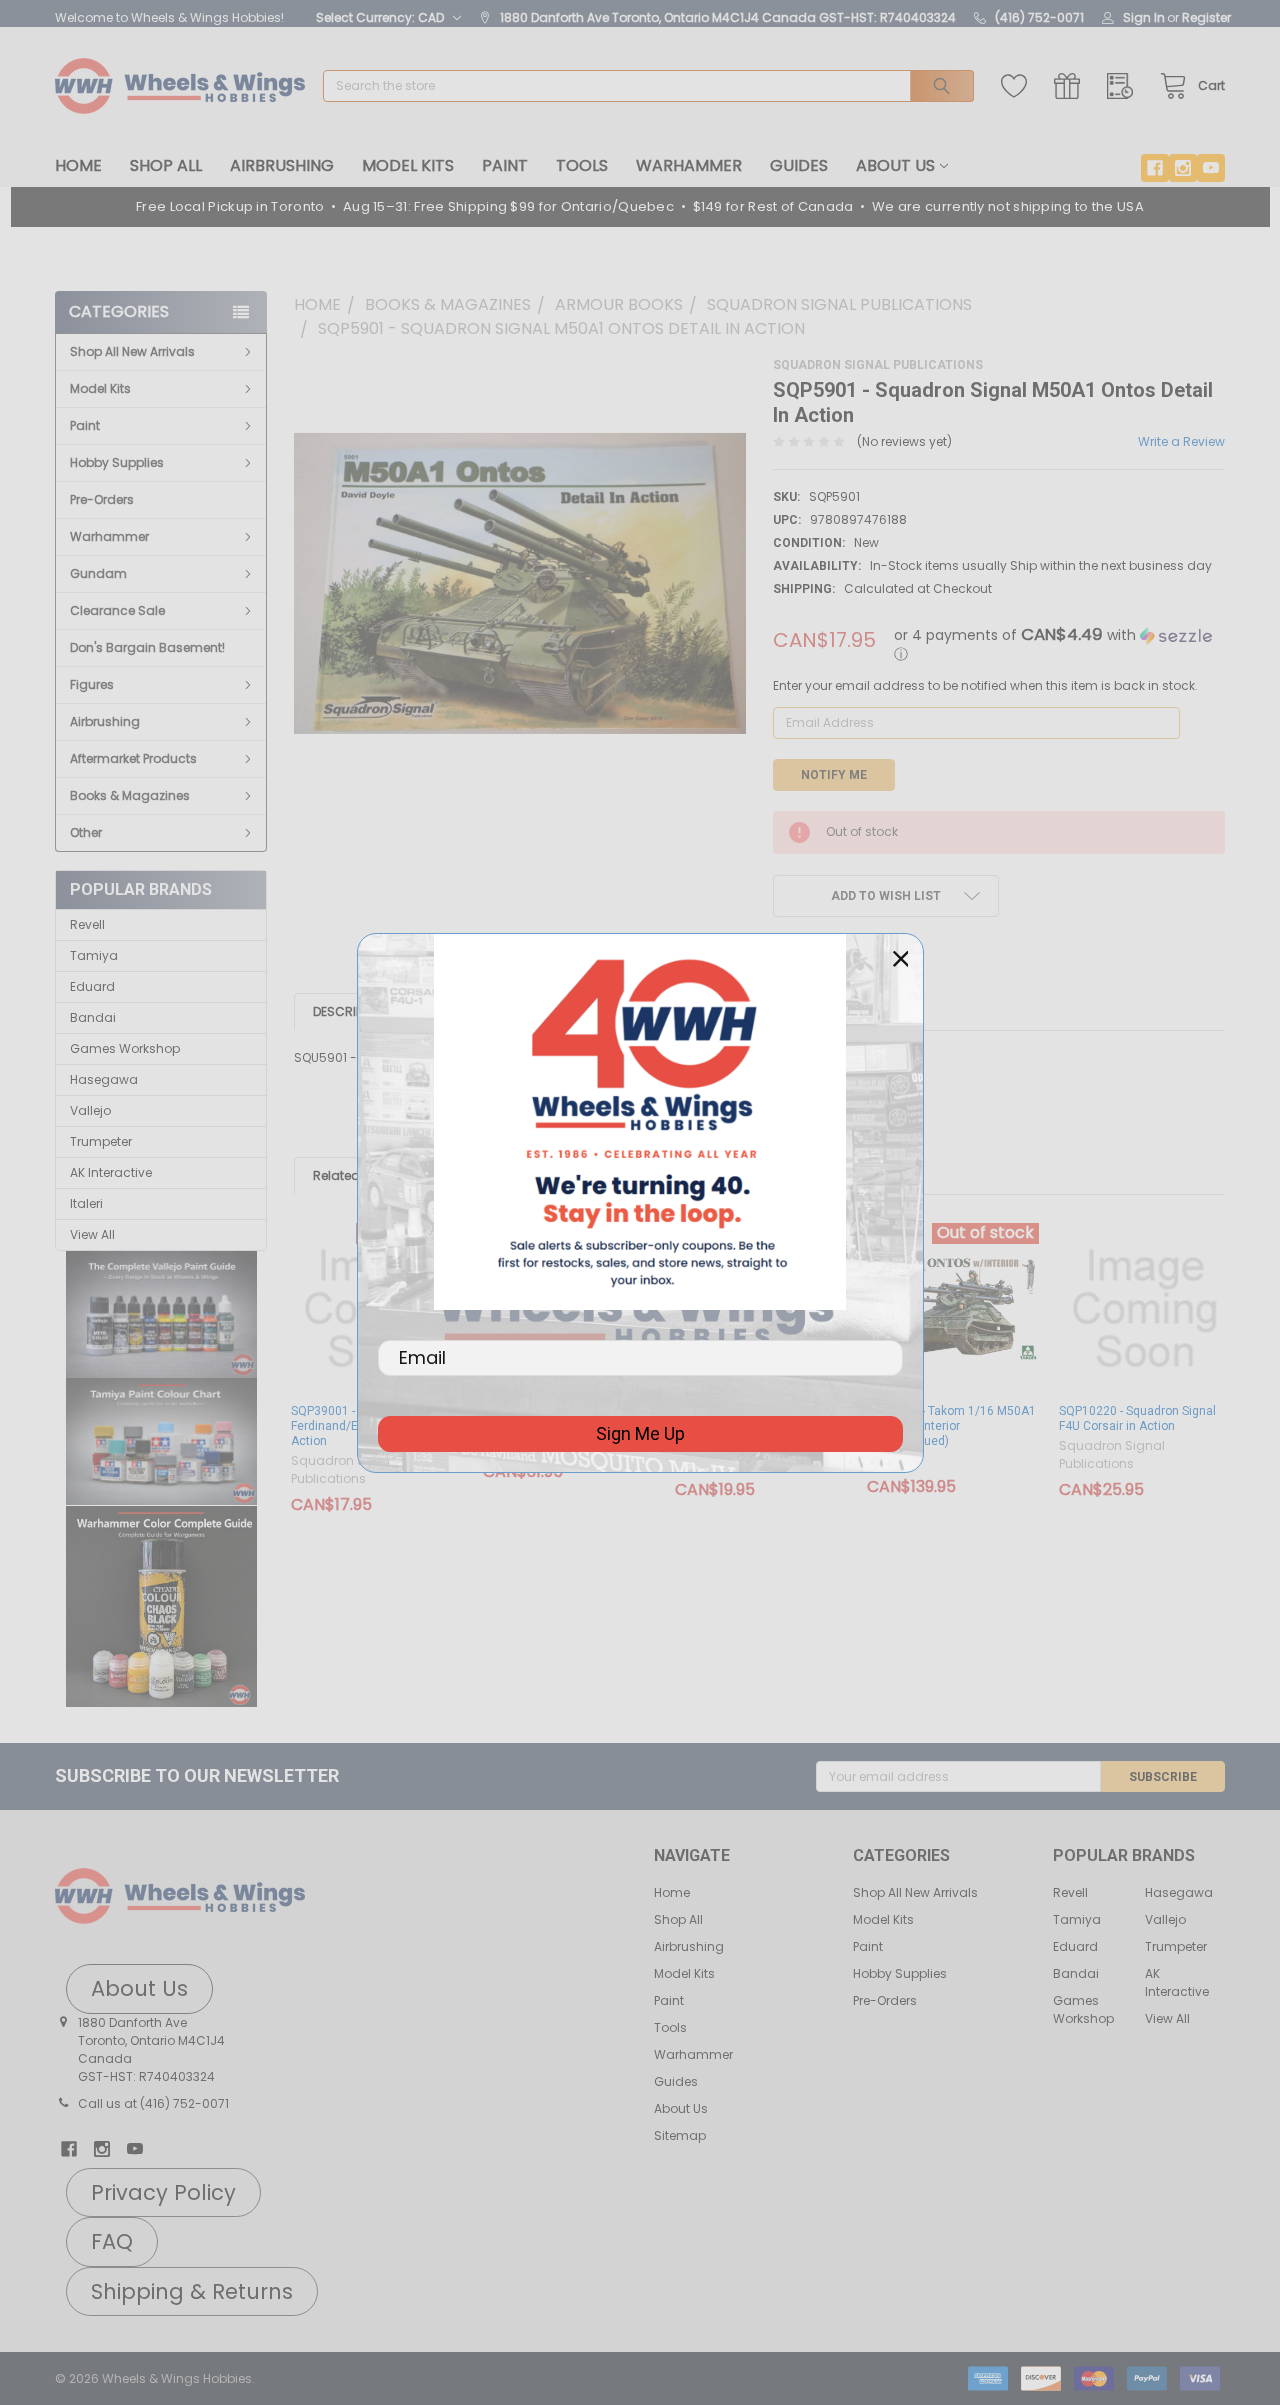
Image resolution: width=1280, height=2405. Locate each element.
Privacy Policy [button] (163, 2192)
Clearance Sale (117, 610)
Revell (87, 924)
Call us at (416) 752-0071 (153, 2103)
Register (1206, 17)
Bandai (93, 1017)
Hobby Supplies (117, 462)
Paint (505, 165)
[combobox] (648, 86)
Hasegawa (104, 1079)
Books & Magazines (130, 795)
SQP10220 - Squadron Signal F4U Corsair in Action (1137, 1418)
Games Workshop (125, 1048)
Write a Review (1181, 441)
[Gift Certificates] (1071, 86)
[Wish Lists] (1018, 86)
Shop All (166, 165)
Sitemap (680, 2135)
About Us (895, 165)
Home (78, 165)
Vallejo (90, 1110)
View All (92, 1234)
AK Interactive (111, 1172)
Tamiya (94, 955)
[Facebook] (1155, 168)
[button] (161, 1315)
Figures (92, 684)
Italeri (86, 1203)
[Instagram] (1183, 168)
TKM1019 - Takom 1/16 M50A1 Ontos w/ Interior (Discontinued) (951, 1426)
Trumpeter (101, 1141)
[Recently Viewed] (1124, 86)
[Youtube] (1211, 168)
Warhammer (689, 165)
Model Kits (408, 165)
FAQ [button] (112, 2241)
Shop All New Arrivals (132, 351)
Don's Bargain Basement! (147, 647)
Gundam (98, 573)
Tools (582, 165)
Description (351, 1011)
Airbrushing (282, 165)
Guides (799, 165)
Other (86, 832)
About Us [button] (139, 1988)
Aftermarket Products (133, 758)
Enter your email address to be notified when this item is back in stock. (985, 685)
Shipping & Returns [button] (192, 2291)
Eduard (92, 986)
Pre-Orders (102, 499)
